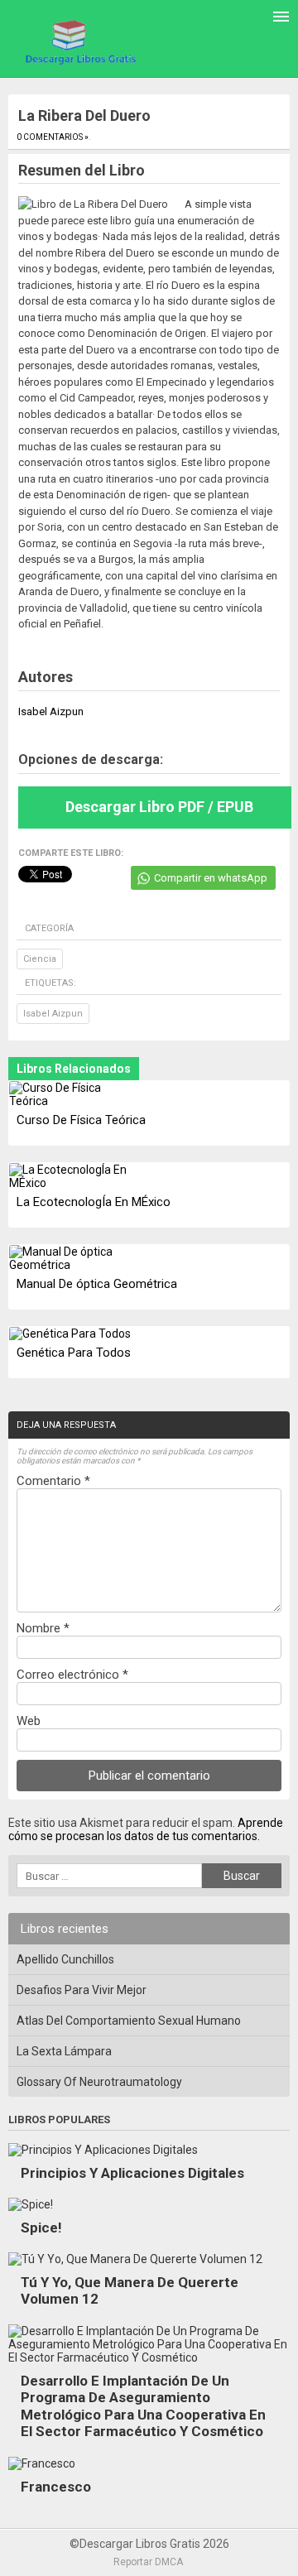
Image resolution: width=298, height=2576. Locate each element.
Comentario (53, 1481)
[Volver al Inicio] (79, 41)
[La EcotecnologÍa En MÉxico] (70, 1176)
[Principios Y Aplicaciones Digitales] (103, 2150)
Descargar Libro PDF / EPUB (159, 807)
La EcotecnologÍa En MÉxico (94, 1202)
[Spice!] (31, 2204)
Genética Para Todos (74, 1353)
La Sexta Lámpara (64, 2051)
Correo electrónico (72, 1675)
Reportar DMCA (148, 2562)
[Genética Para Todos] (70, 1334)
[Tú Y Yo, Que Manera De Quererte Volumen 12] (135, 2259)
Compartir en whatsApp (211, 878)
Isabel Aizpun (53, 1014)
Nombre (43, 1628)
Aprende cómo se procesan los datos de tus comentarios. (146, 1829)
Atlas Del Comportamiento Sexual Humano (129, 2021)
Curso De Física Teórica (81, 1120)
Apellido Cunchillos (65, 1959)
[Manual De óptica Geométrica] (70, 1258)
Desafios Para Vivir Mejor (82, 1990)
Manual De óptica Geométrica (97, 1284)
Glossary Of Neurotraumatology (99, 2082)
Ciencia (40, 959)
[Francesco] (42, 2463)
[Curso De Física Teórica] (70, 1094)
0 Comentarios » (53, 137)
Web (29, 1721)
